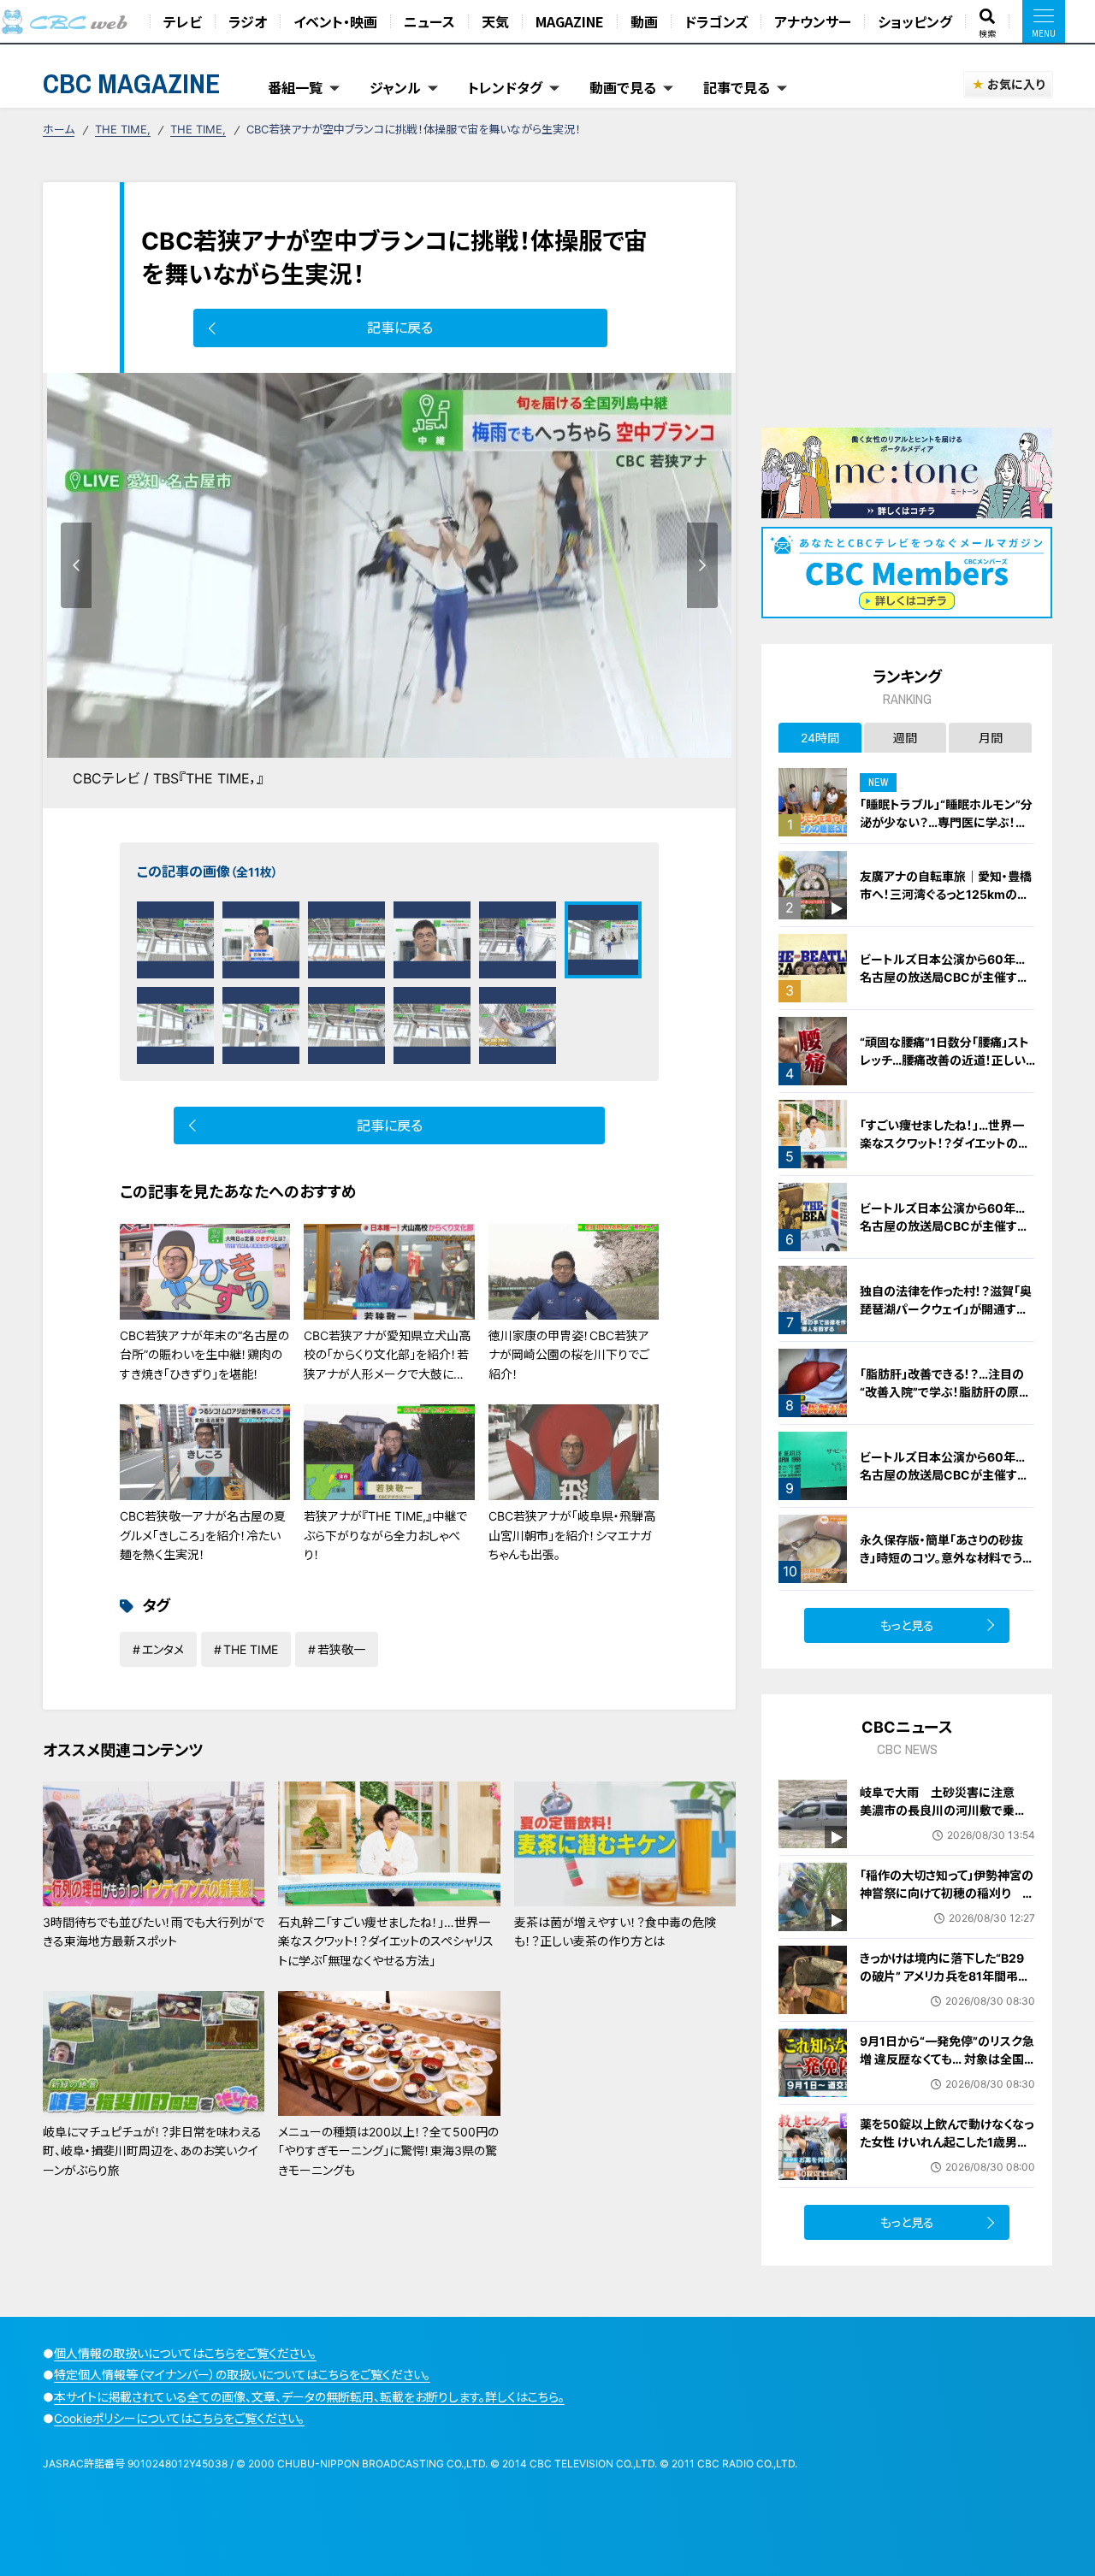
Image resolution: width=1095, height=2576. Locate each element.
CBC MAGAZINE (132, 83)
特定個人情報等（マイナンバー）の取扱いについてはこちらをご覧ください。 (242, 2375)
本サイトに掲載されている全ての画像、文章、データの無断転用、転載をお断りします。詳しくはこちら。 (309, 2397)
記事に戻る (400, 328)
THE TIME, (123, 129)
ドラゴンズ (716, 21)
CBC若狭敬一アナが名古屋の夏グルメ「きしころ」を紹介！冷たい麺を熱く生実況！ (203, 1535)
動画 (644, 21)
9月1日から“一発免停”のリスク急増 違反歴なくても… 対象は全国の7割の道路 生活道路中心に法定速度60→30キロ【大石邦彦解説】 (947, 2077)
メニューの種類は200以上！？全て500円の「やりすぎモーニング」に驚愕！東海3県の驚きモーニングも (388, 2151)
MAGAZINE (570, 21)
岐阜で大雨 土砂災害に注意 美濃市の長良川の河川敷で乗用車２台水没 (943, 1810)
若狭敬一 (341, 1649)
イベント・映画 (335, 21)
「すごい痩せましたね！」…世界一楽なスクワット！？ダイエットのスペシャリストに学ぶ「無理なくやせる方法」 (947, 1152)
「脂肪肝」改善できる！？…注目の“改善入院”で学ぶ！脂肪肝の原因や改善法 (945, 1392)
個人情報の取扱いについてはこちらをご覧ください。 (185, 2353)
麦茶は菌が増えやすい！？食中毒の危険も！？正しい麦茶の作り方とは (615, 1932)
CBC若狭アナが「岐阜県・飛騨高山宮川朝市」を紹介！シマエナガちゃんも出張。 (572, 1535)
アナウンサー (813, 21)
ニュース (429, 21)
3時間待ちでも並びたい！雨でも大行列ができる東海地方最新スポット (154, 1932)
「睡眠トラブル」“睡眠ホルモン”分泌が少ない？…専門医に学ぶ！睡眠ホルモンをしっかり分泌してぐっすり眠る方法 (947, 831)
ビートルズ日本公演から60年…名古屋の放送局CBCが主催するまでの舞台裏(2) (944, 1475)
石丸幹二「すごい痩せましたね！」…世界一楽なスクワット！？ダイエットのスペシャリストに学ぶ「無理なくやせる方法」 (386, 1941)
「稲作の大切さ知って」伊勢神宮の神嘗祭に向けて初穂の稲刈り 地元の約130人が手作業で (947, 1893)
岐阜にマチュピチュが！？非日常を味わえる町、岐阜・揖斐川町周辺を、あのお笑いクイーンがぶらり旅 (152, 2151)
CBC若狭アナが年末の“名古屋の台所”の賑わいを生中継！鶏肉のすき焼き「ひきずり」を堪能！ (204, 1355)
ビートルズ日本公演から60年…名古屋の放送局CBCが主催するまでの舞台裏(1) (944, 1226)
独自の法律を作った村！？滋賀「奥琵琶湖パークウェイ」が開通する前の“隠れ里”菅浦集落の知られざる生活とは (947, 1318)
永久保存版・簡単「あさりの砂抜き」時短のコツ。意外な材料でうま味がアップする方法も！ (947, 1558)
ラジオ (248, 21)
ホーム (59, 129)
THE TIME (251, 1649)
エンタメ (163, 1649)
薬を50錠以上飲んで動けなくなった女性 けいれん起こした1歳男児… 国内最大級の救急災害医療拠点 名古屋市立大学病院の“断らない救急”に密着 (947, 2160)
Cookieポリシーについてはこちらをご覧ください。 (179, 2418)
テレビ (183, 21)
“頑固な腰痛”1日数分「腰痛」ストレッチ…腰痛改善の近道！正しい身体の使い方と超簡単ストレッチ (946, 1060)
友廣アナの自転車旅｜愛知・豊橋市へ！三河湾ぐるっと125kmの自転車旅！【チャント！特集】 (946, 894)
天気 (495, 21)
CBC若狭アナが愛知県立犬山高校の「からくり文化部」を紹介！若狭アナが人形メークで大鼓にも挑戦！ (387, 1364)
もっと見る (907, 1625)
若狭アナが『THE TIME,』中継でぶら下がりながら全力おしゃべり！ (385, 1535)
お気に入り (1016, 84)
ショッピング (915, 21)
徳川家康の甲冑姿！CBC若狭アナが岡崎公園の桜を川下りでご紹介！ (569, 1355)
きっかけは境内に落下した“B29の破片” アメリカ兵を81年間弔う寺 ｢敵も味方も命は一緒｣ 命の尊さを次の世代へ (945, 1985)
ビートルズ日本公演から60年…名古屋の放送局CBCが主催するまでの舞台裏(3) (944, 977)
